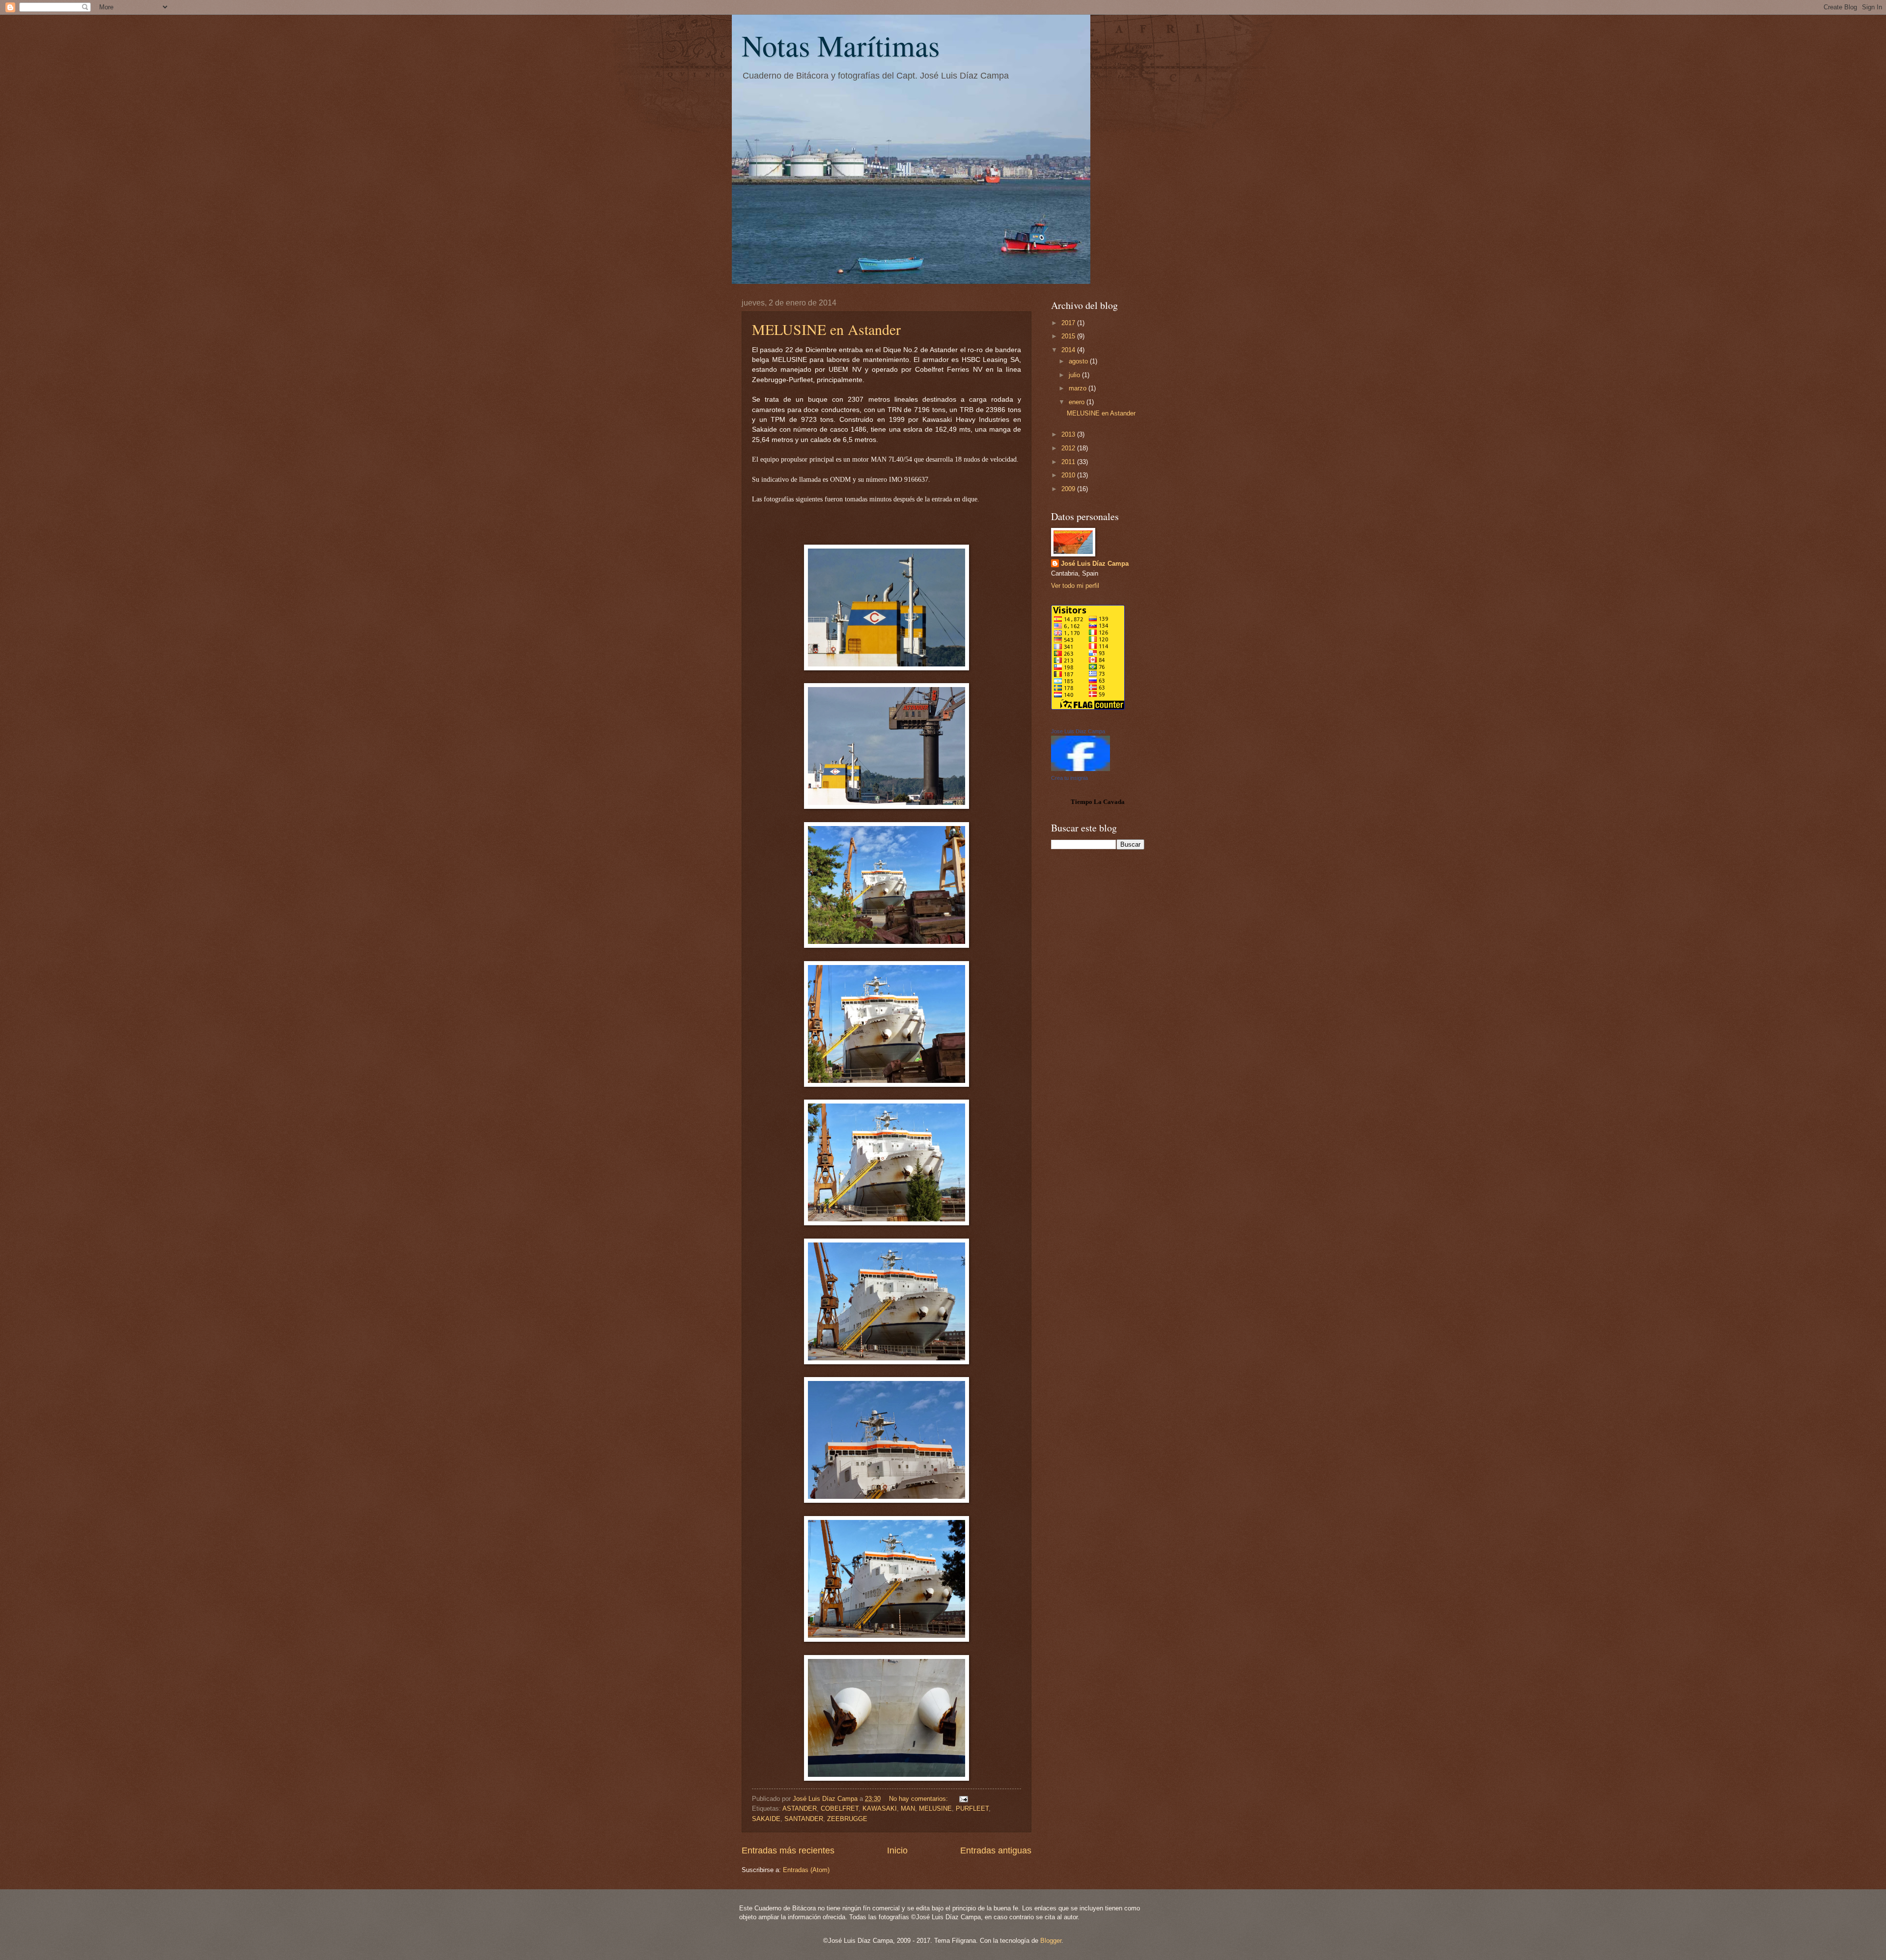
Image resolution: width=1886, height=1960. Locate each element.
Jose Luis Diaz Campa (1078, 731)
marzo (1079, 388)
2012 (1069, 448)
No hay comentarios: (919, 1799)
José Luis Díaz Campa (1095, 564)
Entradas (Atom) (806, 1870)
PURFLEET (972, 1808)
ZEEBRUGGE (847, 1819)
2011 (1069, 462)
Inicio (897, 1850)
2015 (1069, 336)
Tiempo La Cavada (1098, 802)
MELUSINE (935, 1808)
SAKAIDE (766, 1819)
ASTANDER (800, 1808)
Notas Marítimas (841, 45)
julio (1075, 375)
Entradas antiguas (996, 1850)
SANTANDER (804, 1819)
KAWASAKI (880, 1808)
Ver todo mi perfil (1075, 586)
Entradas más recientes (788, 1850)
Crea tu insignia (1069, 778)
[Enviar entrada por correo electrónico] (963, 1799)
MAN (908, 1808)
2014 (1069, 350)
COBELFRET (840, 1808)
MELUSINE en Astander (826, 329)
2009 (1069, 489)
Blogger (1051, 1941)
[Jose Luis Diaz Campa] (1081, 769)
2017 (1069, 323)
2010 (1069, 475)
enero (1078, 402)
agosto (1079, 361)
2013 (1069, 434)
